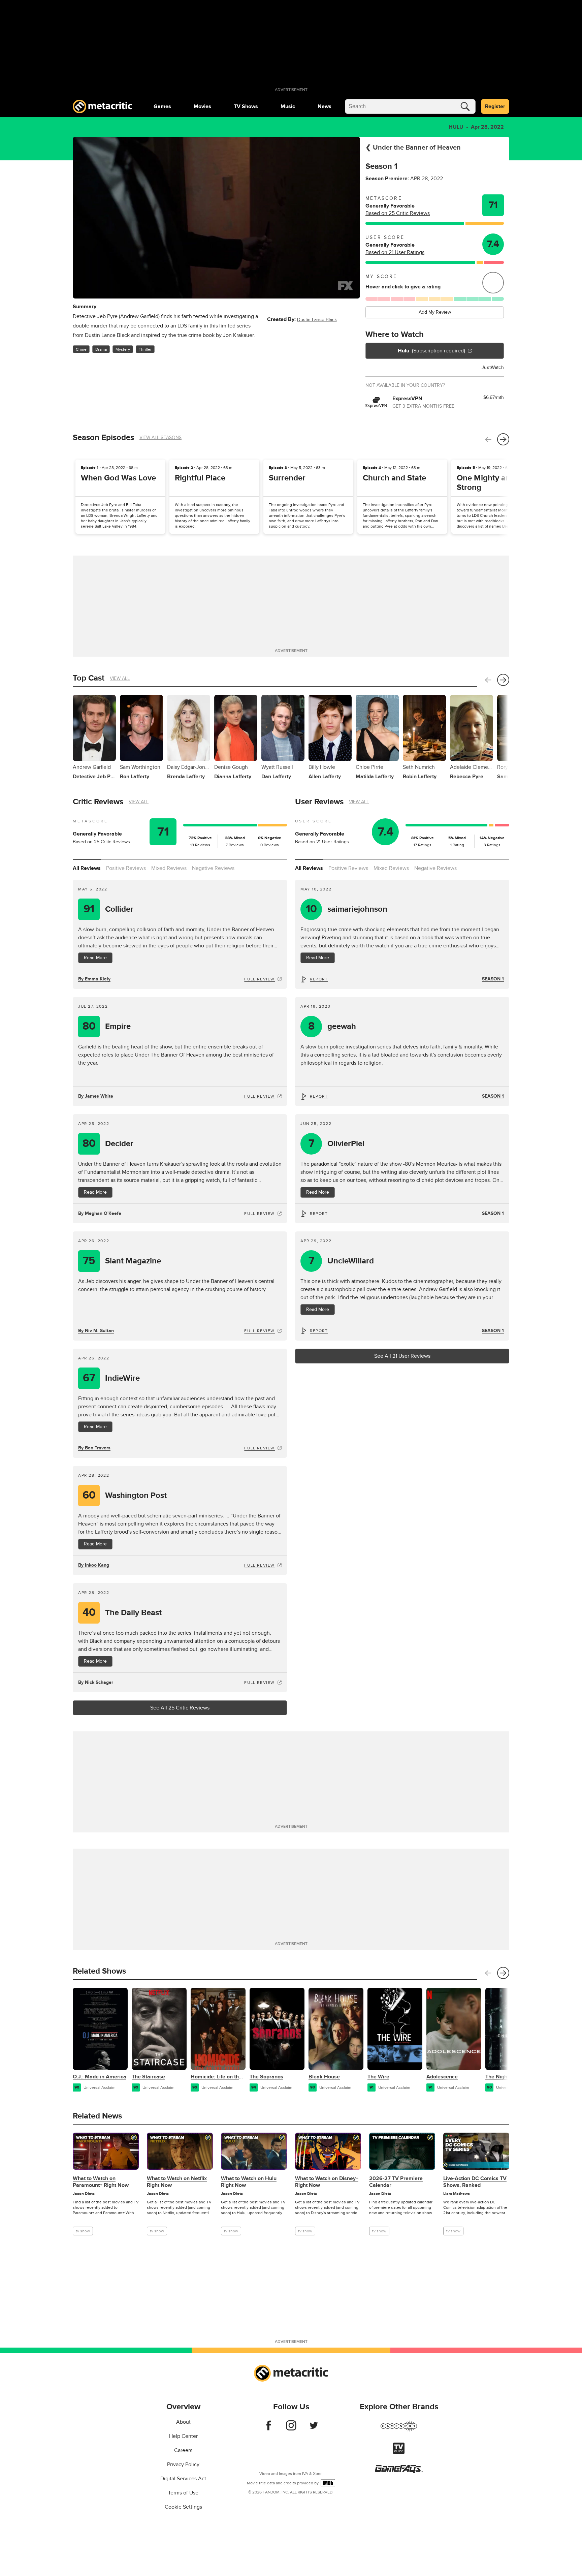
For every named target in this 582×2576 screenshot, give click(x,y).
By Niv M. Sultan (96, 1331)
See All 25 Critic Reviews (180, 1708)
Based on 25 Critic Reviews (398, 213)
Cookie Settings (183, 2507)
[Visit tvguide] (399, 2452)
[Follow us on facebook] (269, 2429)
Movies (202, 106)
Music (288, 106)
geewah (332, 1026)
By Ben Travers (94, 1448)
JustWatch (493, 367)
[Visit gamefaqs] (399, 2471)
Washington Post (125, 1495)
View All (120, 678)
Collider (108, 909)
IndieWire (111, 1378)
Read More (95, 958)
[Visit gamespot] (399, 2430)
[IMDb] (328, 2483)
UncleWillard (341, 1261)
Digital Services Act (183, 2479)
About (183, 2422)
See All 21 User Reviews (402, 1356)
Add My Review (435, 312)
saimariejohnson (347, 909)
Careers (183, 2450)
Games (162, 106)
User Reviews (319, 802)
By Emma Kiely (94, 979)
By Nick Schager (96, 1682)
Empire (107, 1026)
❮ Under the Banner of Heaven (413, 148)
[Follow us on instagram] (291, 2429)
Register (495, 106)
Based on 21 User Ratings (395, 252)
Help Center (183, 2436)
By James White (96, 1096)
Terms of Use (183, 2493)
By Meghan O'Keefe (100, 1213)
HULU (456, 127)
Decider (108, 1144)
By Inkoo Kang (94, 1565)
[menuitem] (162, 106)
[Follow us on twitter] (314, 2429)
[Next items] (503, 439)
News (325, 106)
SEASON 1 (493, 979)
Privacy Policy (183, 2464)
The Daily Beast (122, 1613)
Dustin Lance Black (317, 320)
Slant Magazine (122, 1261)
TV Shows (246, 106)
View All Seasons (160, 437)
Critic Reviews (98, 802)
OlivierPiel (337, 1144)
